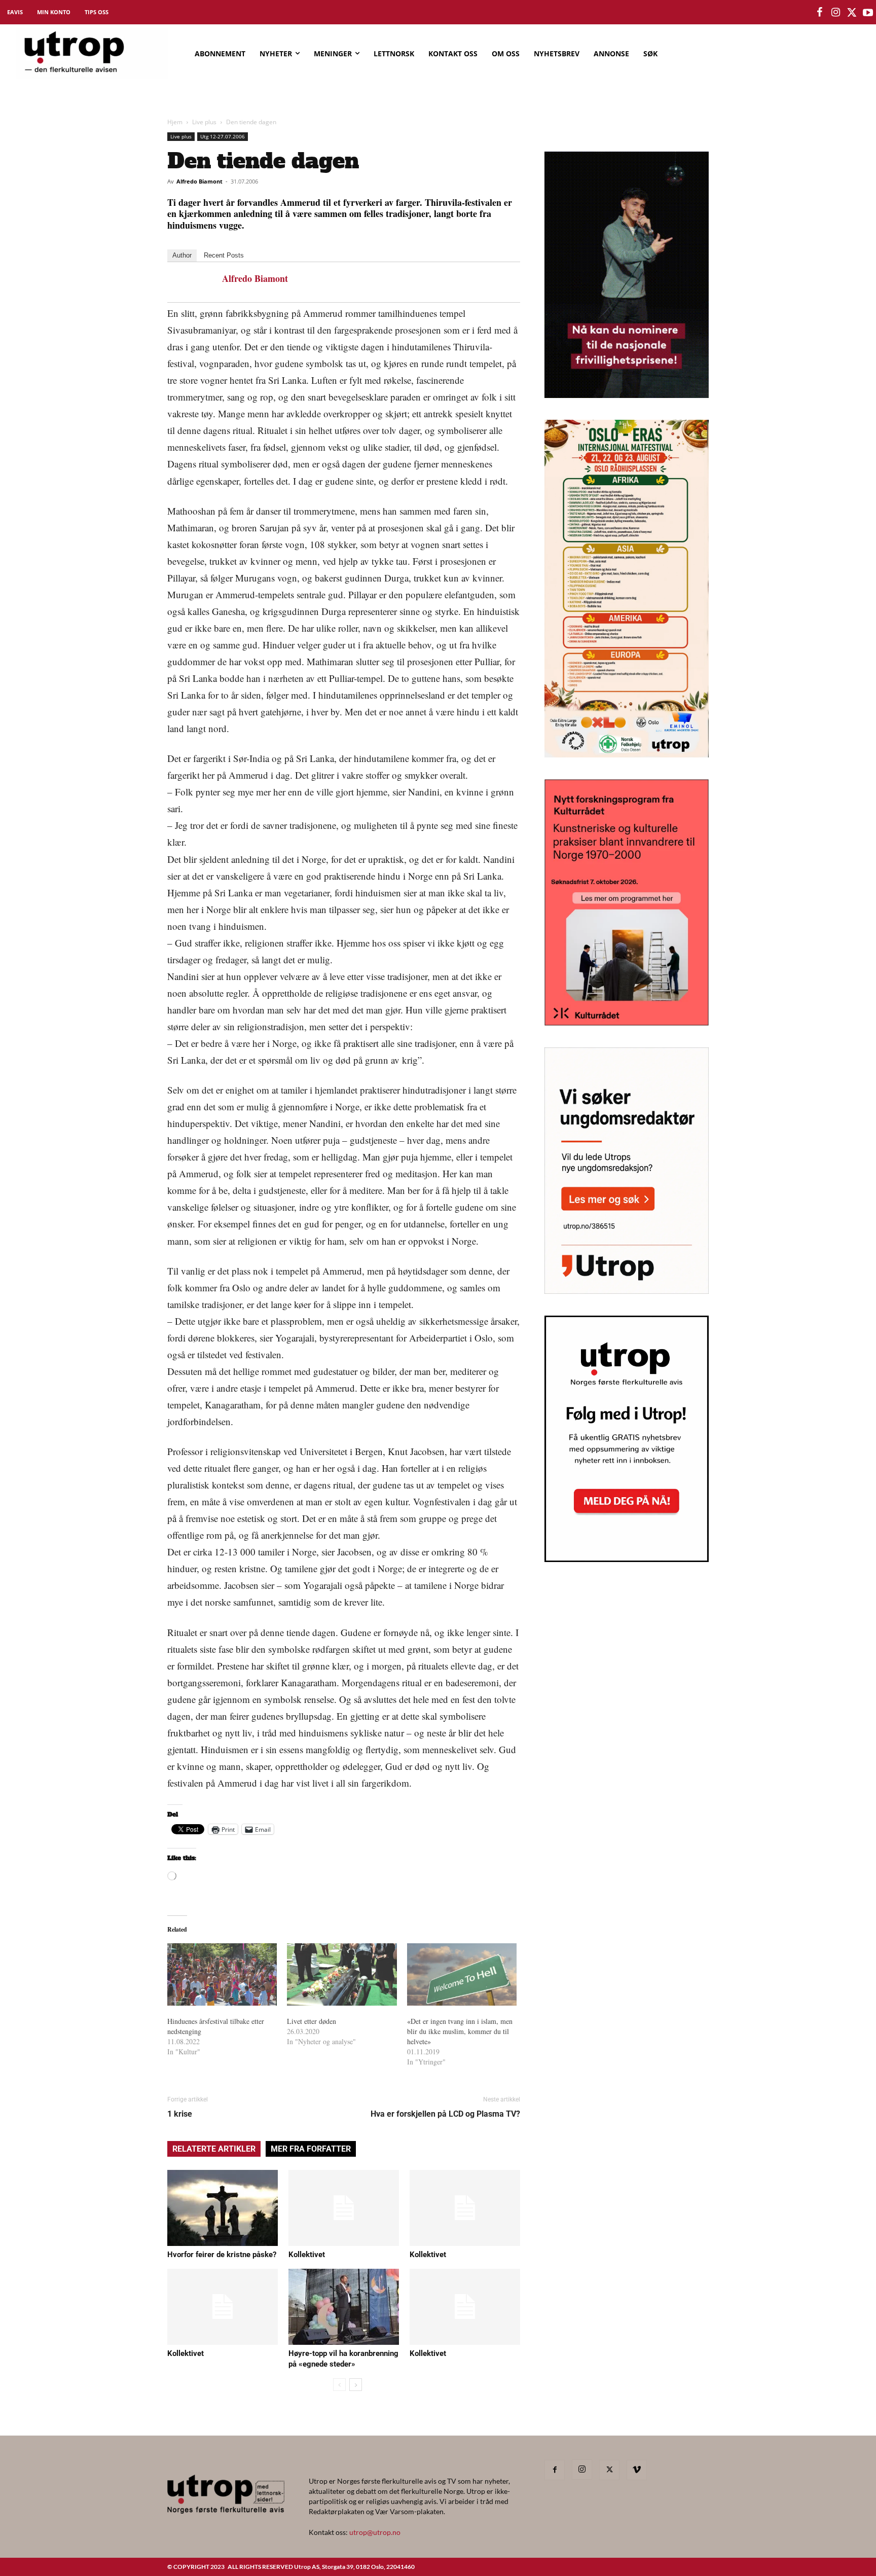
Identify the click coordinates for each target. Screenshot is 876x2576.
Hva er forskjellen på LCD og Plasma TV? (445, 2114)
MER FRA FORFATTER (311, 2149)
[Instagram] (582, 2470)
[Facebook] (555, 2470)
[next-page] (356, 2385)
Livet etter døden (312, 2021)
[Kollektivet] (344, 2208)
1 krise (180, 2114)
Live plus (204, 122)
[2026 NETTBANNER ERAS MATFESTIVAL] (627, 754)
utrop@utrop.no (375, 2532)
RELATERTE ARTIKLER (214, 2149)
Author (182, 255)
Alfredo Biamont (199, 181)
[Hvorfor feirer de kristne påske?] (223, 2208)
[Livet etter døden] (342, 1975)
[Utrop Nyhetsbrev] (627, 1559)
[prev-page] (339, 2385)
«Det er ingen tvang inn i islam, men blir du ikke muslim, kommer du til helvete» (460, 2031)
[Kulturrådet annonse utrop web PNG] (627, 1022)
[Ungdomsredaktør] (627, 1291)
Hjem (175, 122)
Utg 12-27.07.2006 (223, 136)
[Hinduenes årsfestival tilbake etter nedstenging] (222, 1975)
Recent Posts (224, 255)
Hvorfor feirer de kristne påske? (222, 2255)
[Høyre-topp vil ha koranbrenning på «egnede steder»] (344, 2307)
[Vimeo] (637, 2470)
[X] (609, 2470)
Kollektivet (307, 2255)
